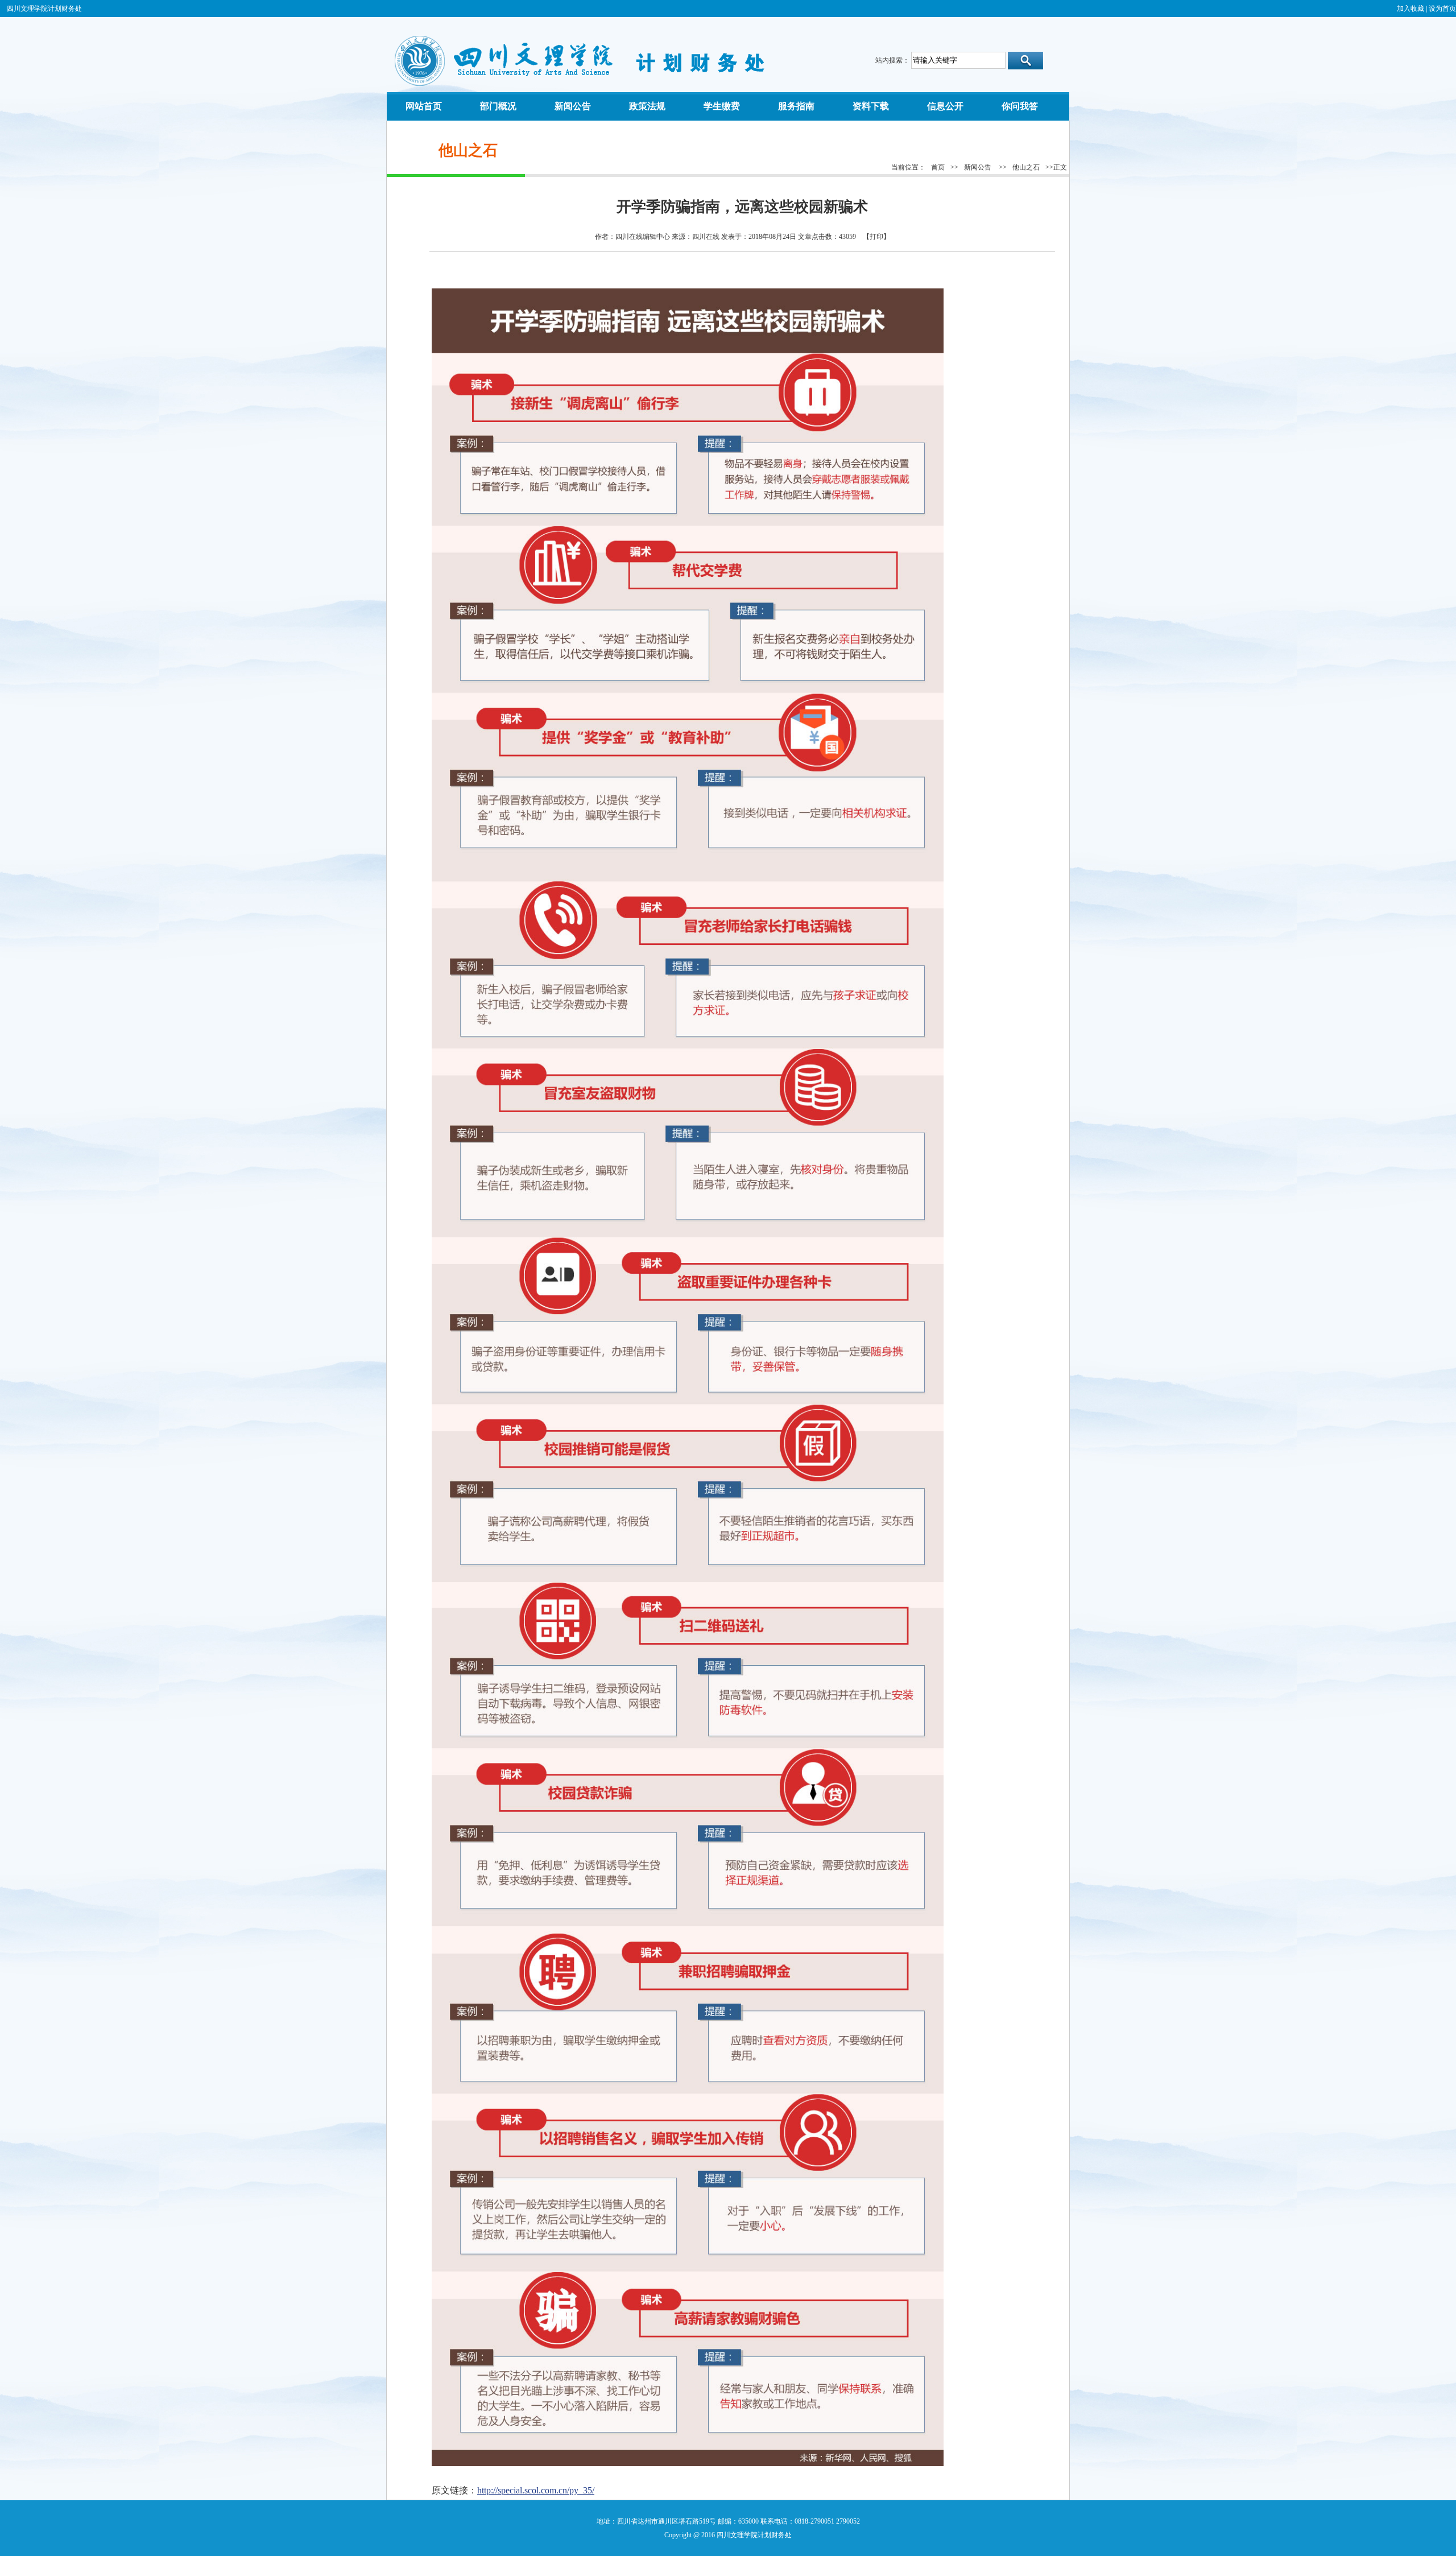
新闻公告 (978, 167)
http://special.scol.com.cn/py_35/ (536, 2490)
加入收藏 (1410, 9)
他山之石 (1026, 167)
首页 (938, 167)
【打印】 (876, 237)
